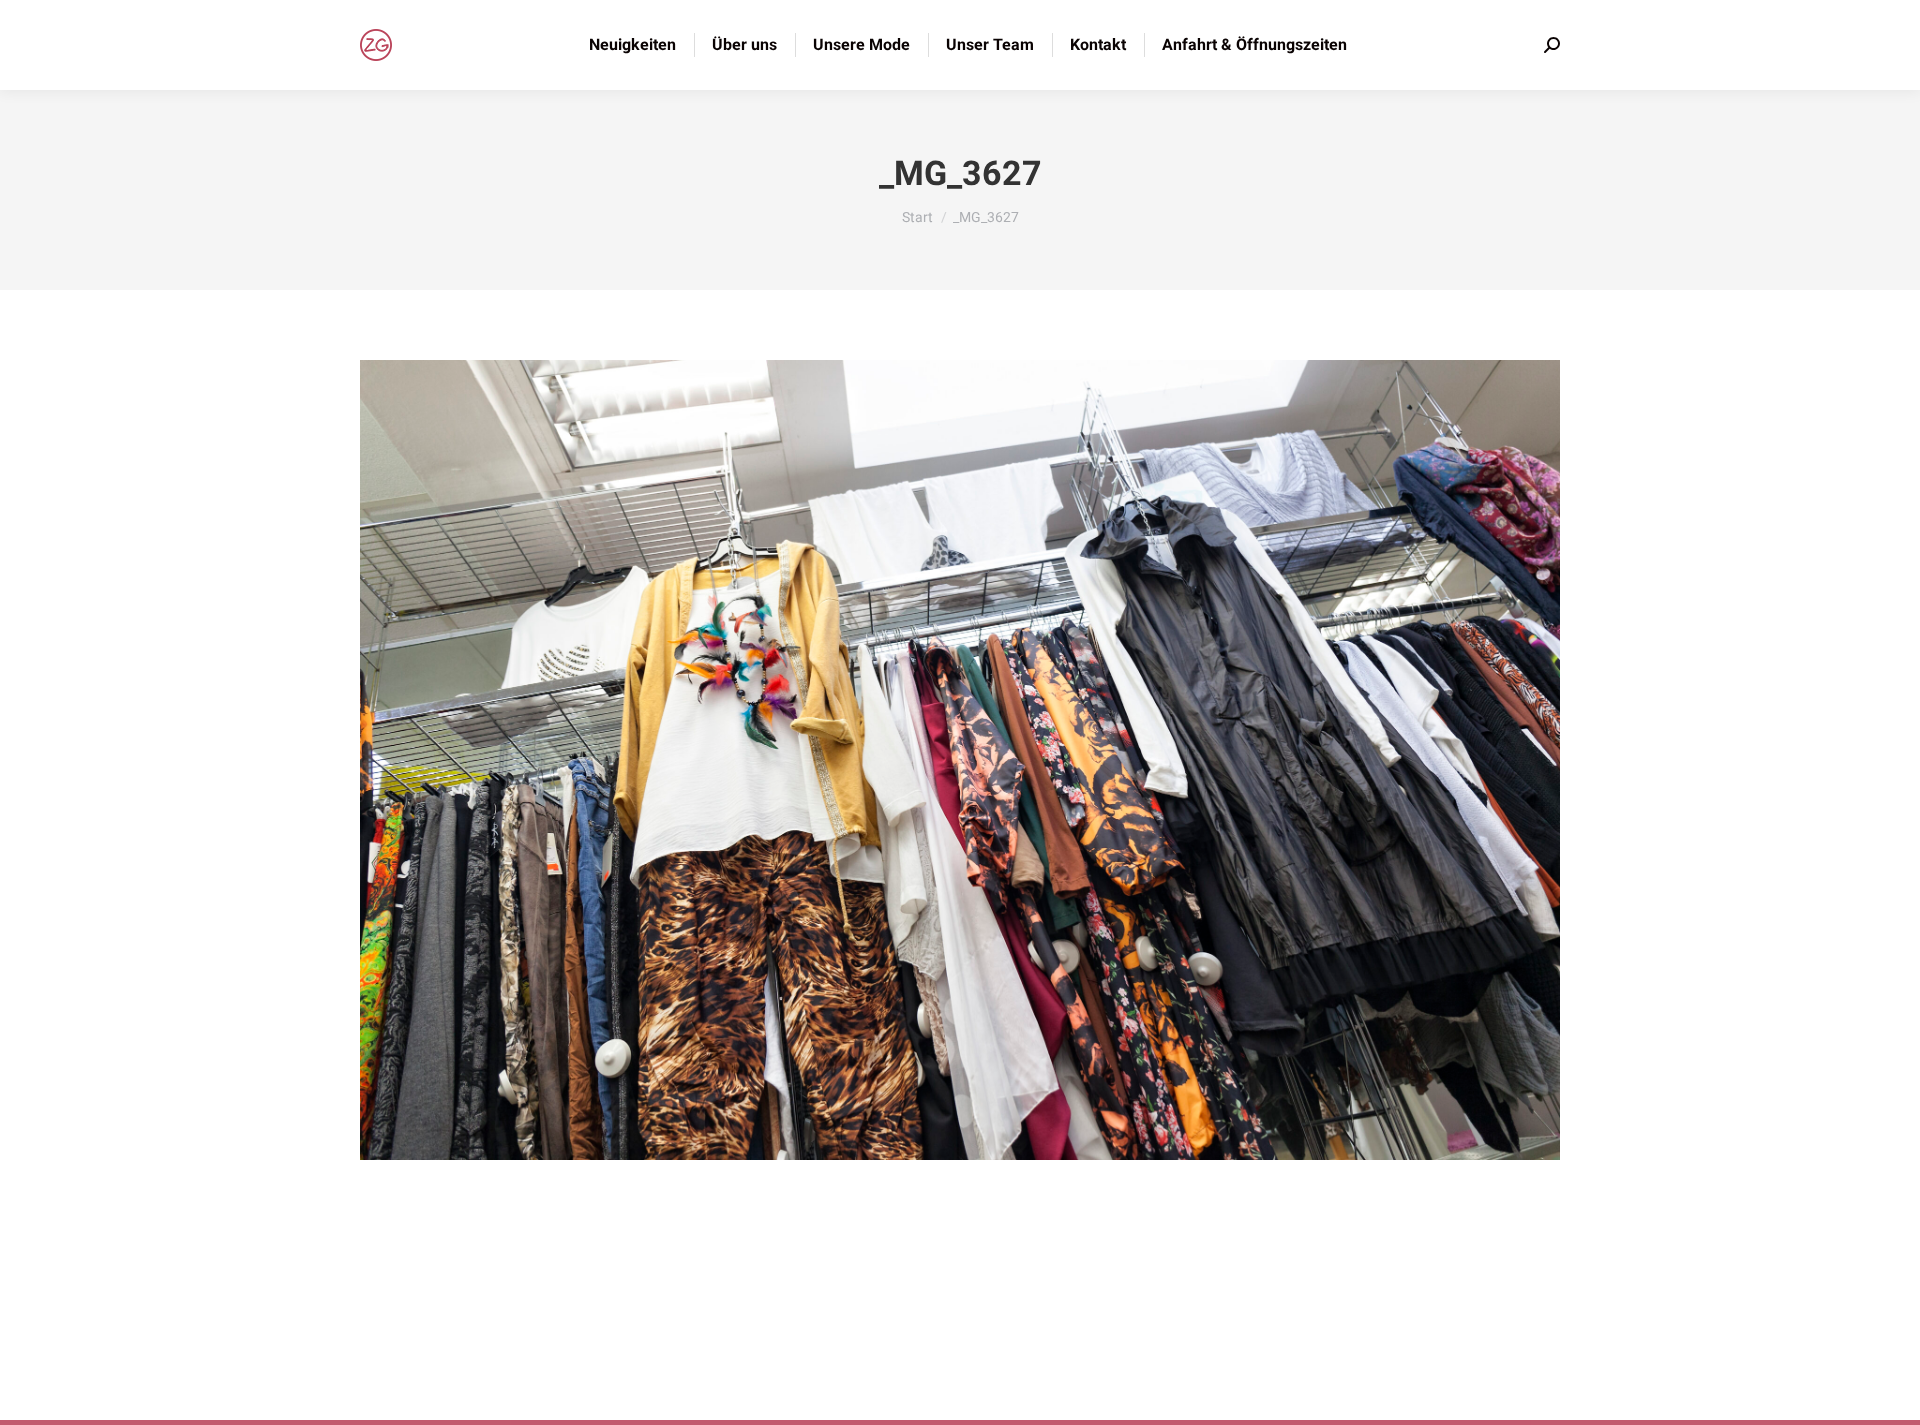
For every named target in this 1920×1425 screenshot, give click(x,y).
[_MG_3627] (960, 760)
